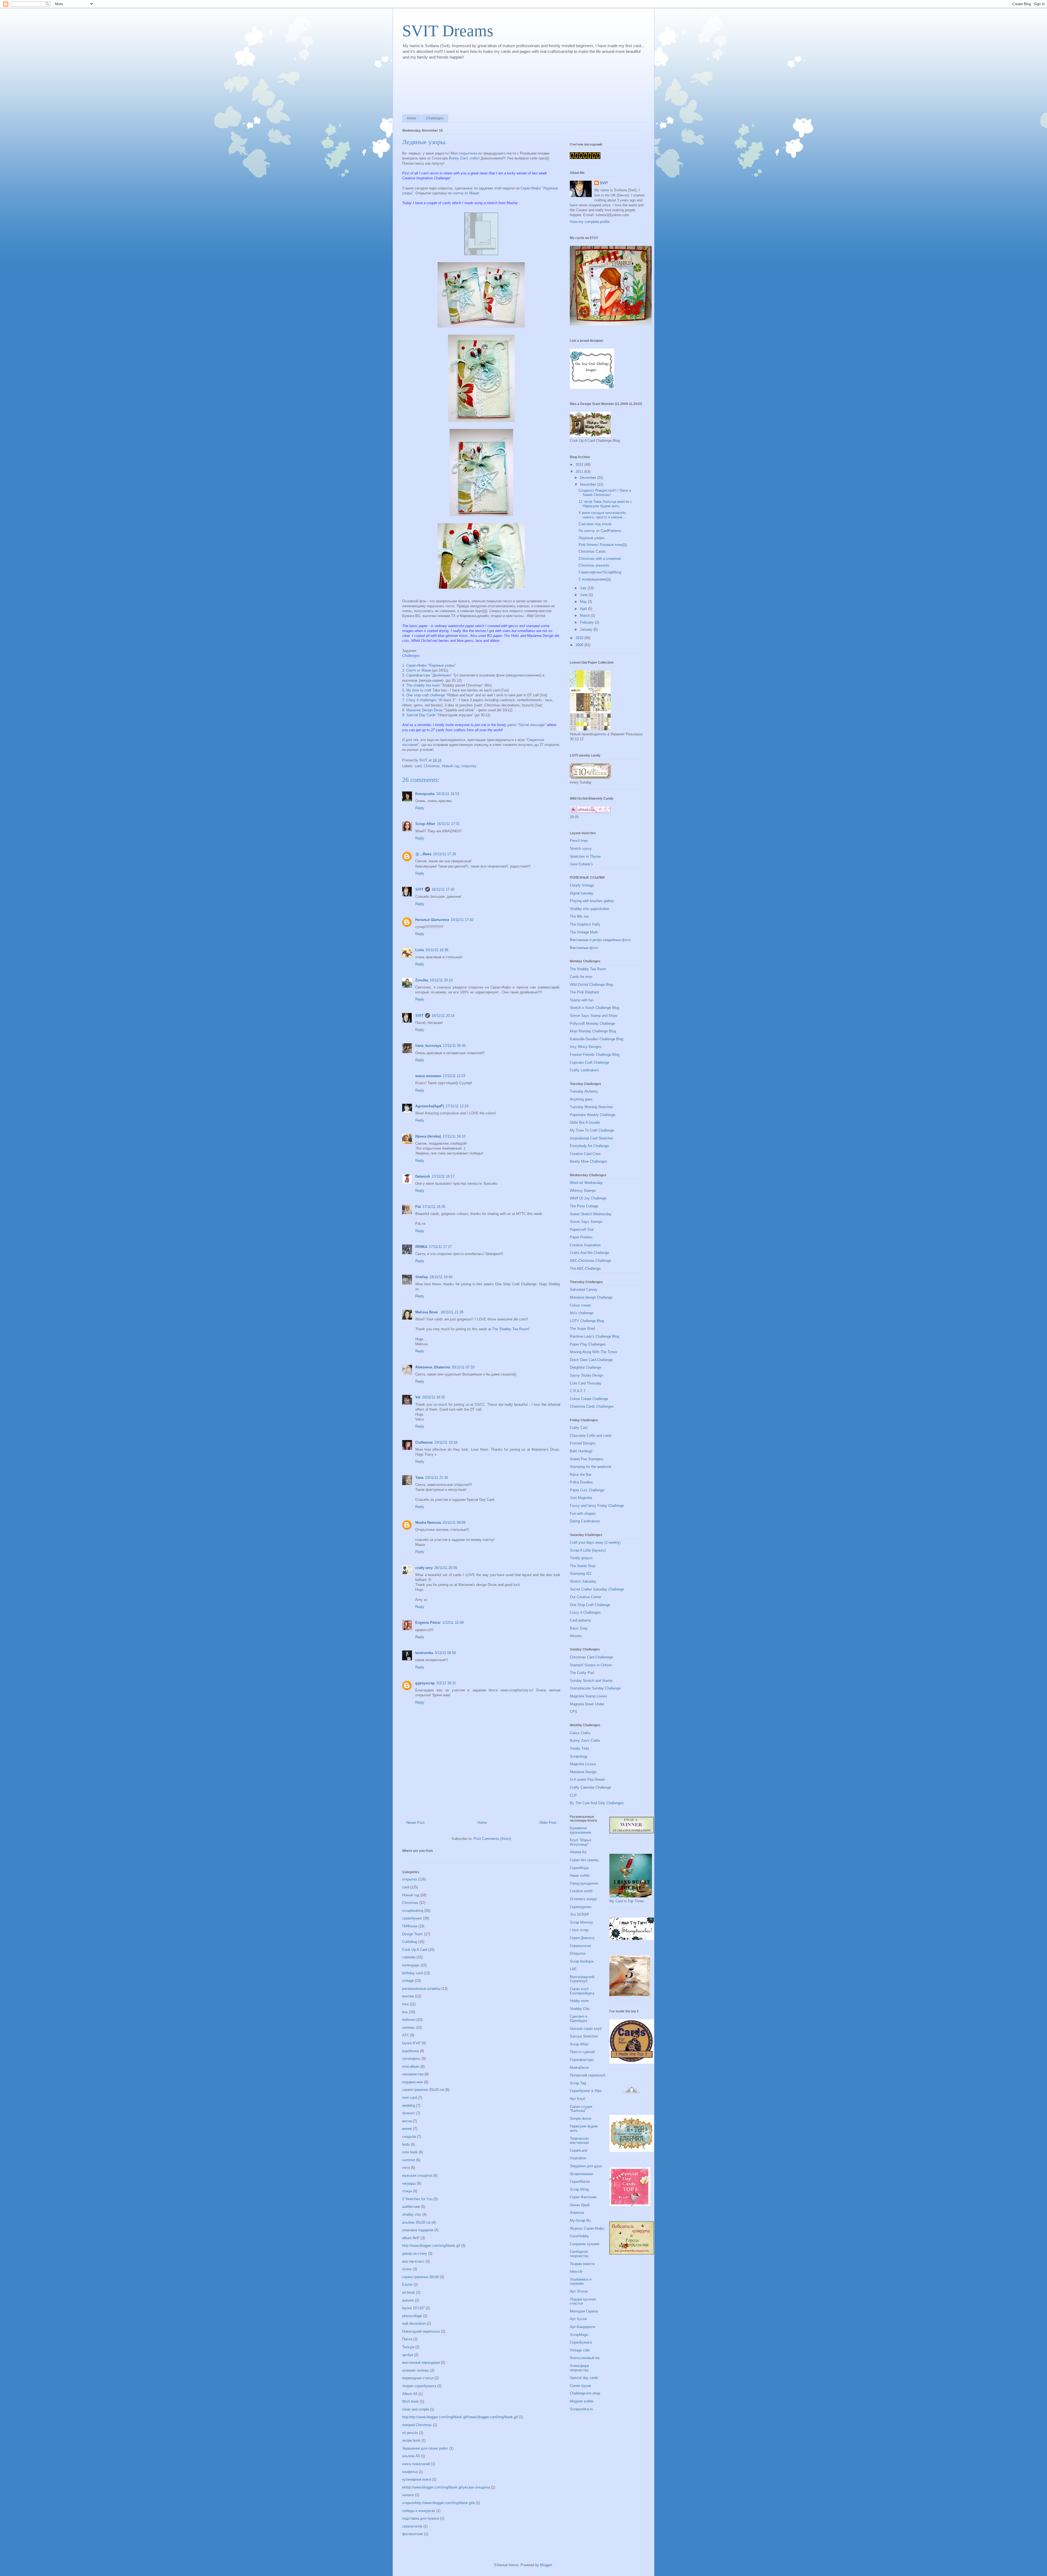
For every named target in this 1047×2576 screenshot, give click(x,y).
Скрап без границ (584, 1860)
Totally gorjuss (581, 1558)
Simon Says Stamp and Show (594, 1016)
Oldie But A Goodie (585, 1122)
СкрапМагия (580, 2182)
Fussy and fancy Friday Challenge (597, 1506)
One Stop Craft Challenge (590, 1605)
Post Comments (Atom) (492, 1839)
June (584, 595)
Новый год (451, 766)
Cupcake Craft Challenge (589, 1062)
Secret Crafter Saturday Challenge (597, 1589)
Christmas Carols (592, 551)
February (587, 622)
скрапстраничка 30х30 (420, 2277)
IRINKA (421, 1247)
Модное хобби (582, 2401)
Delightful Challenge (586, 1367)
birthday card (412, 1973)
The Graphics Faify (585, 924)
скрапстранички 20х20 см (423, 2090)
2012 (580, 465)
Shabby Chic (580, 2009)
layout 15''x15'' (413, 2308)
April (584, 609)
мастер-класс (413, 2261)
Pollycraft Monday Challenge (592, 1024)
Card (620, 1901)
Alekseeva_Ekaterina (433, 1367)
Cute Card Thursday (586, 1383)
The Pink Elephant (584, 992)
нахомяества (413, 2074)
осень (407, 2269)
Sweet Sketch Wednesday (591, 1214)
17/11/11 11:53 (454, 1076)
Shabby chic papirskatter (589, 909)
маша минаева (428, 1076)
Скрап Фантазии (583, 2197)
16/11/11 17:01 (448, 824)
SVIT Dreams (448, 31)
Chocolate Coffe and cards (591, 1436)
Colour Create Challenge (589, 1399)
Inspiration (578, 2158)
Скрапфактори (582, 2060)
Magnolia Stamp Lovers (589, 1696)
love (405, 2004)
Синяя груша (580, 2386)
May (584, 602)
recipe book (411, 2440)
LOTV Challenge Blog (587, 1321)
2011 (580, 472)
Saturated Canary (584, 1289)
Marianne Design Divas (425, 710)
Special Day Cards (421, 715)
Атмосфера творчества (579, 2368)
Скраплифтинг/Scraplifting (600, 572)
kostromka (424, 1653)
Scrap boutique (582, 1961)
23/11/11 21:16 (437, 1478)
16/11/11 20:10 (441, 980)
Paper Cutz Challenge (587, 1490)
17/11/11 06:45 (454, 1046)
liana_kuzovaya (428, 1046)
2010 (580, 638)
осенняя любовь (416, 2370)
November (589, 484)
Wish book (410, 2401)
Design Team (413, 1934)
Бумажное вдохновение (580, 1830)
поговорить (411, 2059)
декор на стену (415, 2253)
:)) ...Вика (423, 854)
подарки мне (413, 2082)
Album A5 (410, 2394)
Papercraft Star (582, 1230)
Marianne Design (583, 1772)
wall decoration (414, 2323)
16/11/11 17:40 (443, 889)
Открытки (578, 1953)
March (585, 616)
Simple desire (581, 2119)
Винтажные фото (584, 948)
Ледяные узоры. (592, 538)
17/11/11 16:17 (443, 1176)
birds (406, 2144)
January (587, 629)
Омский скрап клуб (586, 2029)
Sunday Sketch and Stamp (591, 1681)
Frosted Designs (583, 1443)
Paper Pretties (581, 1237)
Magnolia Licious (583, 1764)
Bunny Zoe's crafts (464, 158)
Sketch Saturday (583, 1581)
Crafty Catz (579, 1428)
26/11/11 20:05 (446, 1568)
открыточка (468, 153)
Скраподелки (581, 1907)
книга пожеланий (416, 2464)
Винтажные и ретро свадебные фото (600, 940)
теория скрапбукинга (419, 2386)
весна (407, 2121)
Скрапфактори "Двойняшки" (430, 675)
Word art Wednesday (586, 1183)
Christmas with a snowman (600, 559)
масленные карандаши (421, 2362)
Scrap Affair (425, 824)
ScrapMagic (579, 2335)
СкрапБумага (581, 2342)
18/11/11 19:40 (441, 1277)
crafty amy (424, 1568)
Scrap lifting (579, 2189)
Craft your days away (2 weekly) (595, 1542)
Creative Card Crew (585, 1154)
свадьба (409, 2137)
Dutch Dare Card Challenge (591, 1360)
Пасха (407, 2339)
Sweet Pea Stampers (587, 1459)
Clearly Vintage (582, 885)
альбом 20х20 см (416, 2222)
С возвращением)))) (595, 579)
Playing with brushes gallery (592, 901)
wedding (409, 2105)
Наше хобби (580, 1875)
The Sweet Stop (583, 1566)
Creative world (581, 1891)
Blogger (546, 2565)
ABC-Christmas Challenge (590, 1261)
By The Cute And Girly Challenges (597, 1803)
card (418, 766)
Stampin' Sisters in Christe (591, 1665)
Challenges (435, 118)
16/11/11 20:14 (443, 1016)
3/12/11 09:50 (445, 1653)
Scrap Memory (581, 1922)
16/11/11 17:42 (462, 920)
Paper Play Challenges (588, 1344)
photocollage (412, 2316)
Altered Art (578, 1852)
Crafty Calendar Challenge (590, 1787)
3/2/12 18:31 (446, 1683)
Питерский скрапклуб (587, 2075)
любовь (408, 2028)
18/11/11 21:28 (452, 1312)
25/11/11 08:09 (454, 1523)
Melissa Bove (427, 1312)
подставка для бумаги (421, 2518)
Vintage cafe (580, 2350)
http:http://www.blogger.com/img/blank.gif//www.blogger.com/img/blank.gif (460, 2417)
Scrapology (579, 1756)
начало (408, 2495)
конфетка (410, 2472)
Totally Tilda (579, 1748)
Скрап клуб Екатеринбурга (582, 1991)
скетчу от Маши (466, 193)
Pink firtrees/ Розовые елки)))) (603, 545)
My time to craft (419, 690)
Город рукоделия (584, 1883)
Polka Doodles (581, 1482)
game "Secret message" (527, 725)
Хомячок (577, 2213)
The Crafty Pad (582, 1673)
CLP (573, 1795)
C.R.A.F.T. (578, 1391)
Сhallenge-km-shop (585, 2393)
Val (418, 1397)
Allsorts (576, 1636)
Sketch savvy (581, 849)
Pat (418, 1207)
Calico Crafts (580, 1733)
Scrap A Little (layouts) (588, 1550)
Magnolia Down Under (587, 1704)
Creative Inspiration (417, 178)
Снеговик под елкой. (595, 524)
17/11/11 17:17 (440, 1247)
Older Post (548, 1823)
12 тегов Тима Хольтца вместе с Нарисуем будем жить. (605, 504)
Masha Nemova (428, 1523)
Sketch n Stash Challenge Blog (595, 1008)
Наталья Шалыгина (432, 920)
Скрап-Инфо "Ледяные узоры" (431, 665)
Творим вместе (582, 2264)
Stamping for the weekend (590, 1467)
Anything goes (581, 1099)
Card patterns (580, 1620)
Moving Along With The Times (594, 1352)
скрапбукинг (412, 1918)
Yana (419, 1478)
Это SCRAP (580, 1914)
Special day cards (584, 2378)
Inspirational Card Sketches (592, 1138)
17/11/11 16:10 (454, 1136)
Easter (407, 2285)
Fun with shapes (583, 1514)
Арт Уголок (579, 2291)
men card (410, 2098)
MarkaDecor (579, 2068)
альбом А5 (411, 2456)
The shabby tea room (423, 685)
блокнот (409, 2113)
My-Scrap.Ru (580, 2220)
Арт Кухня (578, 2319)
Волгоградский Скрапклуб (582, 1979)
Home (412, 118)
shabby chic (412, 2214)
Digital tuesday (582, 893)
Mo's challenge (582, 1313)
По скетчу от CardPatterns (600, 531)
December (589, 478)
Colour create (580, 1305)
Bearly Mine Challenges (589, 1161)
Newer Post (415, 1823)
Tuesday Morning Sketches (592, 1107)
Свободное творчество (579, 2254)
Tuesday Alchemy (584, 1091)
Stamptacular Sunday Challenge (595, 1688)
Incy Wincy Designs (586, 1047)
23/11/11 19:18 (446, 1442)
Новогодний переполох (421, 2331)
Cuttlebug (410, 1942)
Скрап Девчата (582, 1938)
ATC (406, 2035)
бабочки (409, 2020)
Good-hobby (579, 2236)
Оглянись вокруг (584, 1899)
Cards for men (581, 977)
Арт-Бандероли (583, 2327)
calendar (409, 1957)
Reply (420, 808)
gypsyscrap (425, 1683)
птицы (407, 2191)
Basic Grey (579, 1628)
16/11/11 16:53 (448, 794)
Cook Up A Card (415, 1950)
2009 (580, 645)
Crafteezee (424, 1442)
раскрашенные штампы (421, 1989)
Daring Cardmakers (585, 1521)
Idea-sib (576, 2271)
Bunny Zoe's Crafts (585, 1741)
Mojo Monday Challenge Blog (593, 1031)
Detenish (423, 1176)
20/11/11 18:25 (434, 1397)
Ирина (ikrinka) (428, 1136)
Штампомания (581, 2174)
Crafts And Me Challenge (589, 1253)
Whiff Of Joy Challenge (588, 1198)
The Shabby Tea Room (510, 1329)
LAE (573, 1969)
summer (409, 2160)
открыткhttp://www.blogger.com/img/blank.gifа (438, 2503)
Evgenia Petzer (428, 1623)
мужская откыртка (417, 2176)
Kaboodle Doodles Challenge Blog (597, 1039)
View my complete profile (590, 222)
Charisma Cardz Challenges (592, 1406)
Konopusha (425, 794)
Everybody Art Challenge (589, 1146)
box (405, 2012)
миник (407, 2129)
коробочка (410, 2051)
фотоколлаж (413, 2534)
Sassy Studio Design (586, 1375)
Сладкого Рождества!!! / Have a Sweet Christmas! (605, 493)
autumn (408, 2300)
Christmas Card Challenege (591, 1657)
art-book (409, 2292)
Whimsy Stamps (583, 1191)
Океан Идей (580, 2205)
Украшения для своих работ (425, 2448)
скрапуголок (412, 2526)
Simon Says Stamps (586, 1222)
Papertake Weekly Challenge (593, 1115)
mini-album (411, 2066)
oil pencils (410, 2433)
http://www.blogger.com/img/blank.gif (431, 2246)
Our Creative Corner (586, 1597)
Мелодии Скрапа (584, 2311)
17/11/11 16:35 (434, 1207)
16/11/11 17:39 (444, 854)
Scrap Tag (578, 2083)
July (584, 588)
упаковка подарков (418, 2230)
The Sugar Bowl (582, 1328)
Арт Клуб (577, 2099)
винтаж (408, 1996)
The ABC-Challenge (585, 1269)
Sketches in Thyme (585, 856)
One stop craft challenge (425, 695)
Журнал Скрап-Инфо (587, 2228)
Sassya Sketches (584, 2036)
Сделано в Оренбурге (579, 2019)
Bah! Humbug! (581, 1451)
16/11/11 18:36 (437, 950)
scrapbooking (413, 1911)
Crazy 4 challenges (422, 700)
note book (410, 2152)
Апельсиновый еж (585, 2358)
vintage (408, 1981)
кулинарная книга (417, 2479)
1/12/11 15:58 (453, 1623)
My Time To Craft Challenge (592, 1130)
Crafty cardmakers (584, 1070)
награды (409, 2183)
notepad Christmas (417, 2425)
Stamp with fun (582, 1000)
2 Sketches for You (417, 2199)
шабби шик (411, 2207)
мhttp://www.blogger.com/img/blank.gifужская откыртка (446, 2487)
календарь (411, 1965)
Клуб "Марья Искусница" (580, 1842)
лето (406, 2168)
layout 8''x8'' (411, 2043)
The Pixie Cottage (584, 1206)
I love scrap (579, 1930)
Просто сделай (582, 2052)
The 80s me (579, 916)
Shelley (422, 1277)
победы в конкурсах (419, 2511)
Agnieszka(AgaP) (430, 1106)
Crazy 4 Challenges (585, 1612)
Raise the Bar (581, 1475)
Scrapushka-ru (581, 2409)
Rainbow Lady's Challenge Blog (595, 1336)
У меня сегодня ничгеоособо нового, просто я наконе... (602, 515)
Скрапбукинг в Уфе (586, 2091)
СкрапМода (579, 1868)
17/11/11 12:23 (457, 1106)
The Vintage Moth (584, 932)
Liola (419, 950)
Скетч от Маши (419, 670)
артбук (408, 2355)
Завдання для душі (586, 2166)
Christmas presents (594, 565)
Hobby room (579, 2001)
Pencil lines (579, 841)
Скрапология (580, 1946)
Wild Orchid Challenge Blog (591, 985)
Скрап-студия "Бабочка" (581, 2109)
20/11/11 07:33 (463, 1367)
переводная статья (418, 2378)
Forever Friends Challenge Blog (595, 1055)
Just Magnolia (581, 1498)
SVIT (419, 889)
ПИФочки (410, 1926)
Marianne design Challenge (591, 1297)
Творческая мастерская (579, 2141)
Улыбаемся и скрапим (581, 2282)
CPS (574, 1712)
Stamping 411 (581, 1573)
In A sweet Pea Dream (587, 1780)
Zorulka (422, 980)
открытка (469, 766)
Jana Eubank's (581, 864)
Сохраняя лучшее (585, 2244)
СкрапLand (579, 2150)
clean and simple (416, 2409)
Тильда (408, 2347)
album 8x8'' (411, 2238)
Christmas (432, 766)
